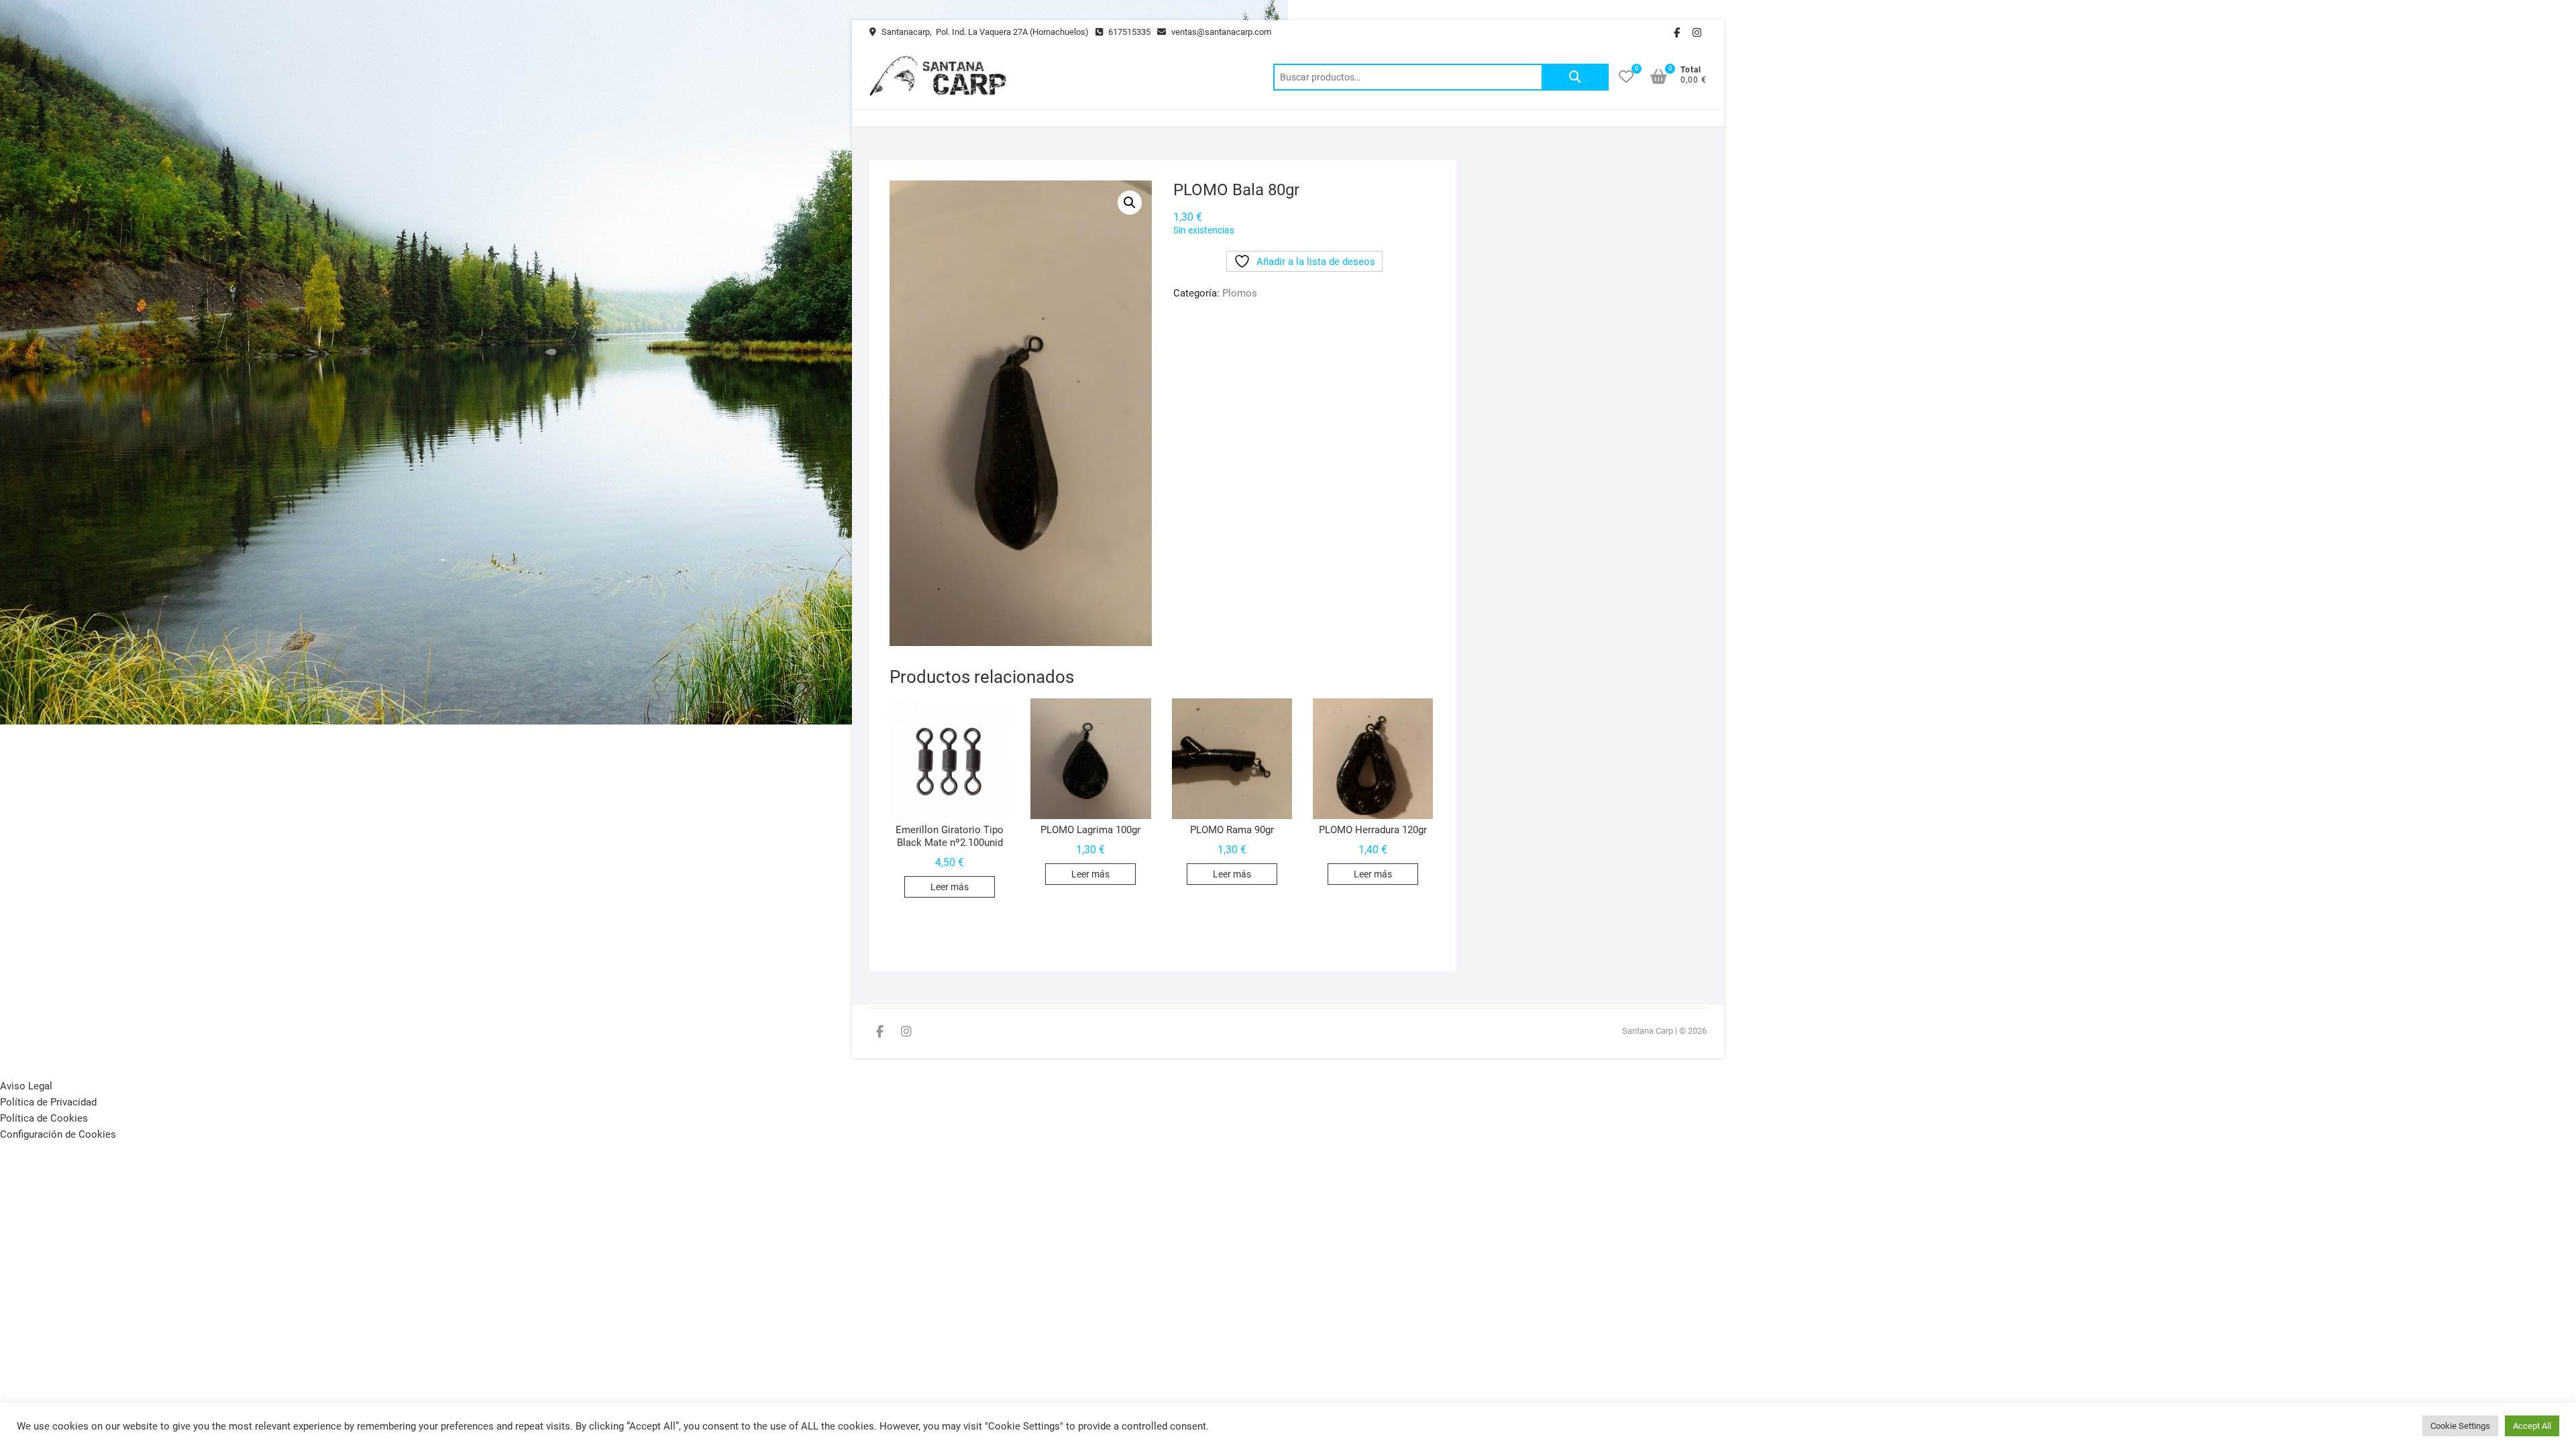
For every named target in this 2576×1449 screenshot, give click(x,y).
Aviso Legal (26, 1086)
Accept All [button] (2532, 1426)
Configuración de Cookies (58, 1134)
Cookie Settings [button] (2460, 1426)
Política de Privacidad (48, 1102)
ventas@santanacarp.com (1220, 32)
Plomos (1240, 293)
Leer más (950, 887)
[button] (1130, 203)
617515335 (1128, 32)
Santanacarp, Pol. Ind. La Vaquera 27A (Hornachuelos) (984, 32)
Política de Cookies (44, 1118)
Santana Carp (1648, 1031)
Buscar (1575, 77)
